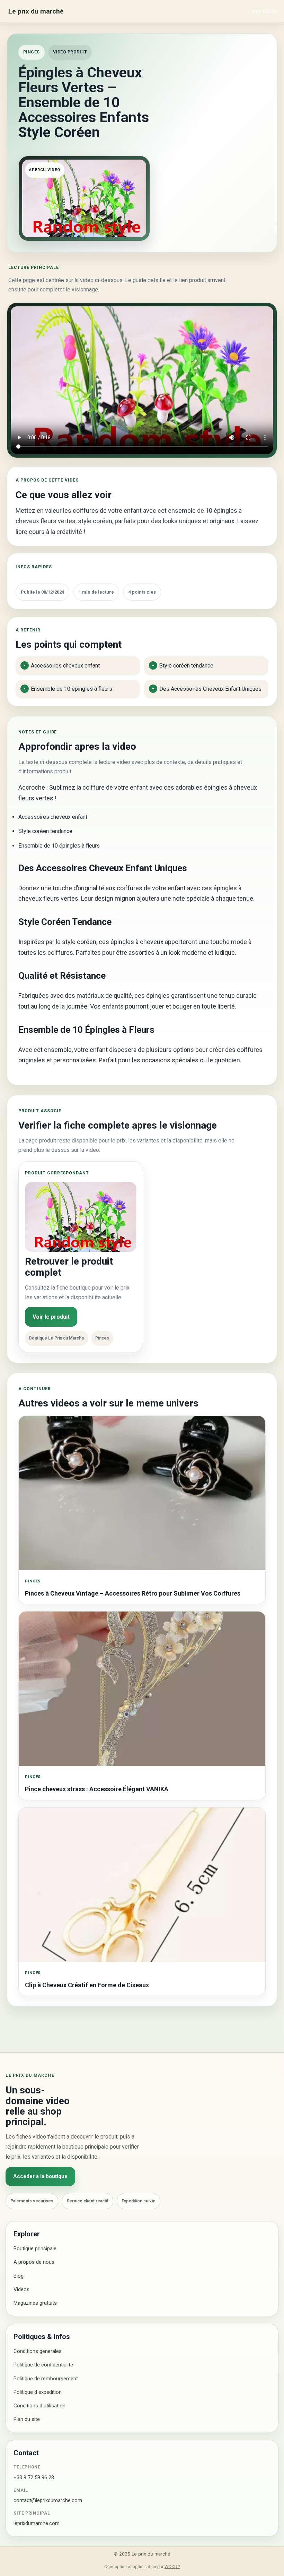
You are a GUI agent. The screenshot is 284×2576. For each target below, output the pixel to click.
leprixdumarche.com (37, 2523)
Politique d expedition (38, 2392)
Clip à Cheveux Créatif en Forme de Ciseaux (87, 1985)
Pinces (32, 52)
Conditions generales (38, 2351)
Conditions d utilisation (39, 2406)
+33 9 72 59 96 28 (34, 2477)
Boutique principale (35, 2248)
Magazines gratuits (35, 2303)
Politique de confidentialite (43, 2365)
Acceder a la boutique (40, 2176)
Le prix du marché (36, 11)
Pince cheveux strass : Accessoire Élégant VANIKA (97, 1789)
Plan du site (27, 2419)
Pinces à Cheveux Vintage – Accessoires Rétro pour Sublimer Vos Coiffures (133, 1593)
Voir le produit (51, 1317)
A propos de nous (34, 2262)
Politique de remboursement (46, 2379)
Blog (19, 2276)
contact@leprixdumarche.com (48, 2500)
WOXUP (172, 2567)
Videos (21, 2289)
